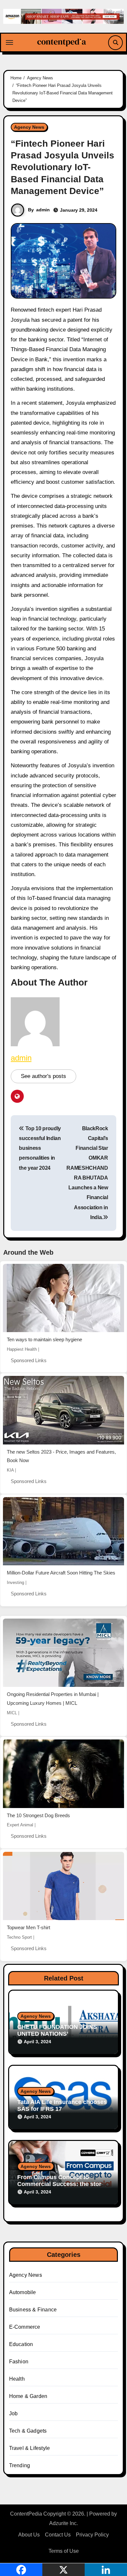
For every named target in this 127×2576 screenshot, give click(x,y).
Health (17, 2379)
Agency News (29, 127)
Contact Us (58, 2535)
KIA (10, 1470)
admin (43, 210)
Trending (20, 2465)
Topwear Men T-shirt (28, 1927)
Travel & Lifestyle (30, 2448)
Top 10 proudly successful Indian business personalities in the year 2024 (40, 1148)
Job (14, 2413)
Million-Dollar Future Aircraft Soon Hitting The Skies (61, 1573)
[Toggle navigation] (9, 42)
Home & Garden (28, 2396)
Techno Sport (19, 1937)
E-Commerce (25, 2327)
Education (21, 2344)
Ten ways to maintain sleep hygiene (44, 1339)
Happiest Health (22, 1349)
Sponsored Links (29, 1360)
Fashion (19, 2362)
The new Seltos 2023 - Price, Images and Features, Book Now (61, 1456)
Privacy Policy (92, 2535)
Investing (15, 1582)
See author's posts (43, 1076)
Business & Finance (33, 2310)
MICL (12, 1713)
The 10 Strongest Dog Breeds (38, 1815)
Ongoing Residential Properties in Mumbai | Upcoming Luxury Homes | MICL (53, 1699)
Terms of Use (64, 2551)
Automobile (23, 2292)
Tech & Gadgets (28, 2431)
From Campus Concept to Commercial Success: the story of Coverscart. (61, 2184)
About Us (29, 2535)
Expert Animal (20, 1825)
